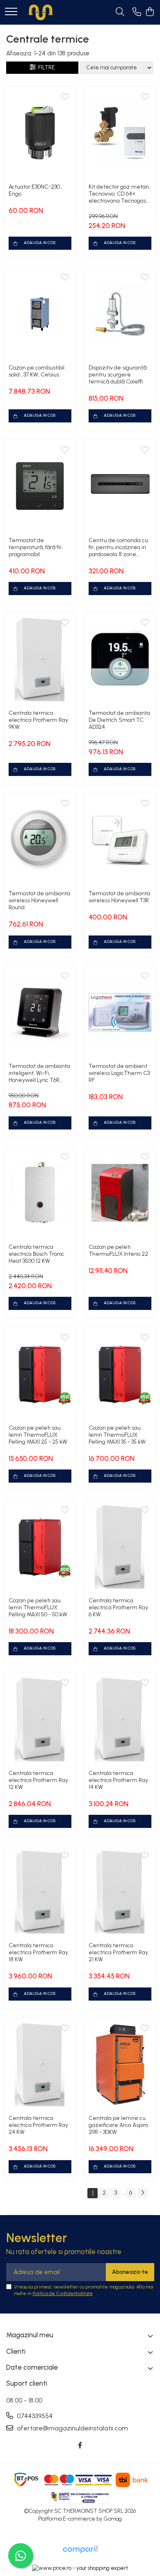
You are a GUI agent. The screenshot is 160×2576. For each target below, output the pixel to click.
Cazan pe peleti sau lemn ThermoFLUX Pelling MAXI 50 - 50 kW (38, 1607)
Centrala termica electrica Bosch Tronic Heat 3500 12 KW (37, 1254)
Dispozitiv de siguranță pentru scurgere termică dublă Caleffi (118, 375)
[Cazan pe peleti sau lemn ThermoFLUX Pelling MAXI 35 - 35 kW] (120, 1374)
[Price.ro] (80, 2568)
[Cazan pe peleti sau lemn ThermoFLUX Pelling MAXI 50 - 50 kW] (40, 1546)
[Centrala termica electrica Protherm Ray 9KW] (40, 659)
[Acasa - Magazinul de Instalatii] (41, 12)
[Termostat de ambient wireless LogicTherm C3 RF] (120, 1012)
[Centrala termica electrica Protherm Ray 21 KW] (120, 1892)
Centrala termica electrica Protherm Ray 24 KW (38, 2125)
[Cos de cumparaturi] (150, 12)
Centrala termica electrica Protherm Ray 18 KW (38, 1952)
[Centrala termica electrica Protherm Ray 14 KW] (120, 1719)
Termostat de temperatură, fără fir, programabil (36, 547)
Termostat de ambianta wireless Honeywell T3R (119, 897)
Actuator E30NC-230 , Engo (35, 190)
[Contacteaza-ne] (137, 12)
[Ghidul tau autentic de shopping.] (80, 2550)
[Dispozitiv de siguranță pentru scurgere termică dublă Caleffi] (120, 314)
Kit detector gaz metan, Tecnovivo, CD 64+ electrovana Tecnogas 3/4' (119, 194)
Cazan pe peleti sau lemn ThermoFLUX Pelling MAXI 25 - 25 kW (38, 1435)
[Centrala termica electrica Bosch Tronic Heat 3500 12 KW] (40, 1193)
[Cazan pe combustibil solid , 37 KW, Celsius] (40, 314)
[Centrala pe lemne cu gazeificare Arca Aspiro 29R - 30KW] (120, 2064)
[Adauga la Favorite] (65, 97)
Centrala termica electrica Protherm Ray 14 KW (118, 1780)
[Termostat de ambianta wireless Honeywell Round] (40, 840)
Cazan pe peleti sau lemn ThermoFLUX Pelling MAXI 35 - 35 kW (117, 1435)
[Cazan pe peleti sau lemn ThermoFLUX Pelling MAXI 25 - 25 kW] (40, 1374)
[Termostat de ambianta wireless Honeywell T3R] (120, 840)
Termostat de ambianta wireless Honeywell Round (39, 900)
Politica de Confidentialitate (63, 2293)
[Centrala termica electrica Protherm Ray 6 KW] (120, 1546)
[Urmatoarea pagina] (142, 2193)
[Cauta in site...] (120, 12)
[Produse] (11, 12)
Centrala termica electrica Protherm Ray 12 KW (38, 1780)
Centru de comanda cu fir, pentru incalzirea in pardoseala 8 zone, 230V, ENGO (118, 547)
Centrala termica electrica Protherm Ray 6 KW (118, 1607)
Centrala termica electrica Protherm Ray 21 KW (118, 1952)
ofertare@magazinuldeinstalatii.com (72, 2428)
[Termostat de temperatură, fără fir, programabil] (40, 486)
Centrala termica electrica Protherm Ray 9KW (38, 720)
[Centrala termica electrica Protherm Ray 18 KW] (40, 1892)
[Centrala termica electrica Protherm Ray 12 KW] (40, 1719)
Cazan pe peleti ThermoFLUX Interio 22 (118, 1250)
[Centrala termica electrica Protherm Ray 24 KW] (40, 2064)
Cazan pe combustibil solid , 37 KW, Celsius (37, 371)
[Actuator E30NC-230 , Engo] (40, 133)
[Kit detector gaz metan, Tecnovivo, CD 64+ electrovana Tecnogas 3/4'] (120, 133)
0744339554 (34, 2416)
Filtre (45, 67)
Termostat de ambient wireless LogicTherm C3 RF (119, 1073)
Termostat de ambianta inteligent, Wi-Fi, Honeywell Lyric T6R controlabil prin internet (39, 1073)
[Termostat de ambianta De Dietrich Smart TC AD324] (120, 659)
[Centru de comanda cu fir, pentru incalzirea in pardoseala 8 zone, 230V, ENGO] (120, 486)
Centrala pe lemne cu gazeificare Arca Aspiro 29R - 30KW (118, 2125)
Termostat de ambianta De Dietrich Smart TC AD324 (119, 720)
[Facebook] (80, 2446)
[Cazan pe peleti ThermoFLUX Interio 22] (120, 1193)
